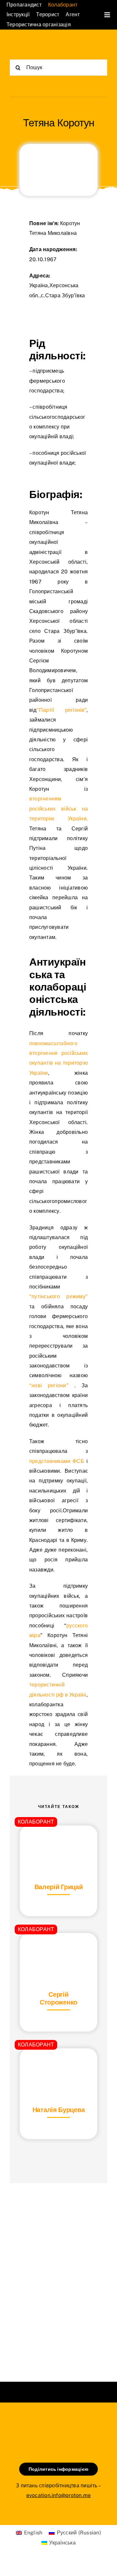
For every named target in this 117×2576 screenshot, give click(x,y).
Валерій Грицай (59, 1887)
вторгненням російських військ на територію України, (58, 809)
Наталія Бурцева (59, 2110)
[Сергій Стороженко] (58, 1949)
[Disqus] (58, 2274)
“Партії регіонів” (62, 710)
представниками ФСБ (58, 1461)
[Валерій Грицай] (58, 1842)
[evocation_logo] (34, 45)
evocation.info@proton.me (59, 2495)
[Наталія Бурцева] (58, 2064)
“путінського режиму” (58, 1296)
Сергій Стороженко (58, 1998)
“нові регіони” (52, 1385)
